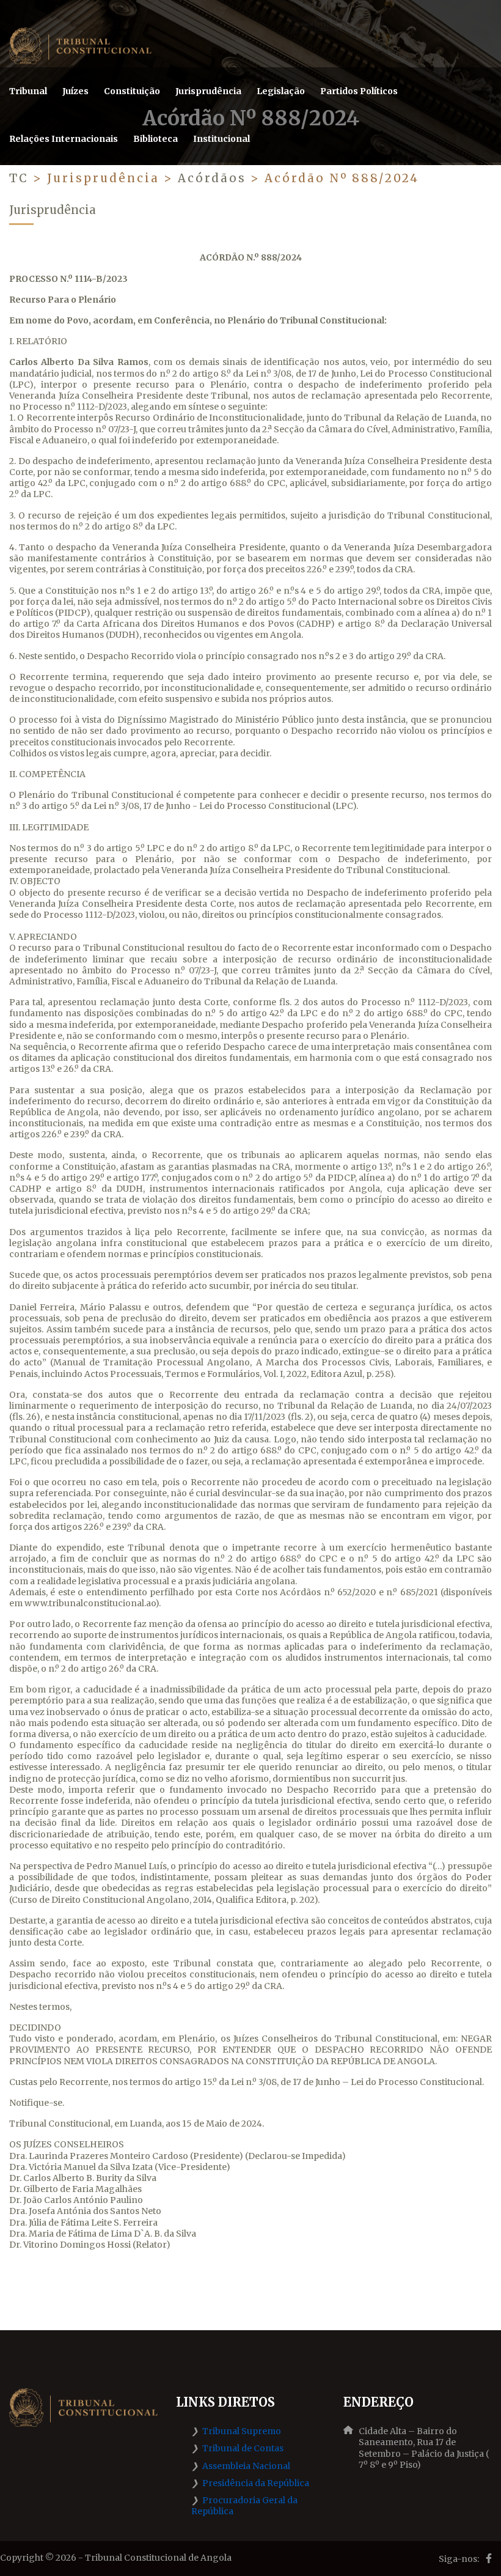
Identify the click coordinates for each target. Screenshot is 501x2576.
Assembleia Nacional (246, 2466)
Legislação (281, 91)
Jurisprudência (208, 91)
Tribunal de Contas (243, 2448)
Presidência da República (256, 2483)
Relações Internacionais (64, 139)
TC (19, 178)
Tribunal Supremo (242, 2431)
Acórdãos (214, 178)
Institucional (221, 139)
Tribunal (28, 91)
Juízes (75, 91)
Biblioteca (155, 139)
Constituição (132, 91)
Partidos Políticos (359, 91)
